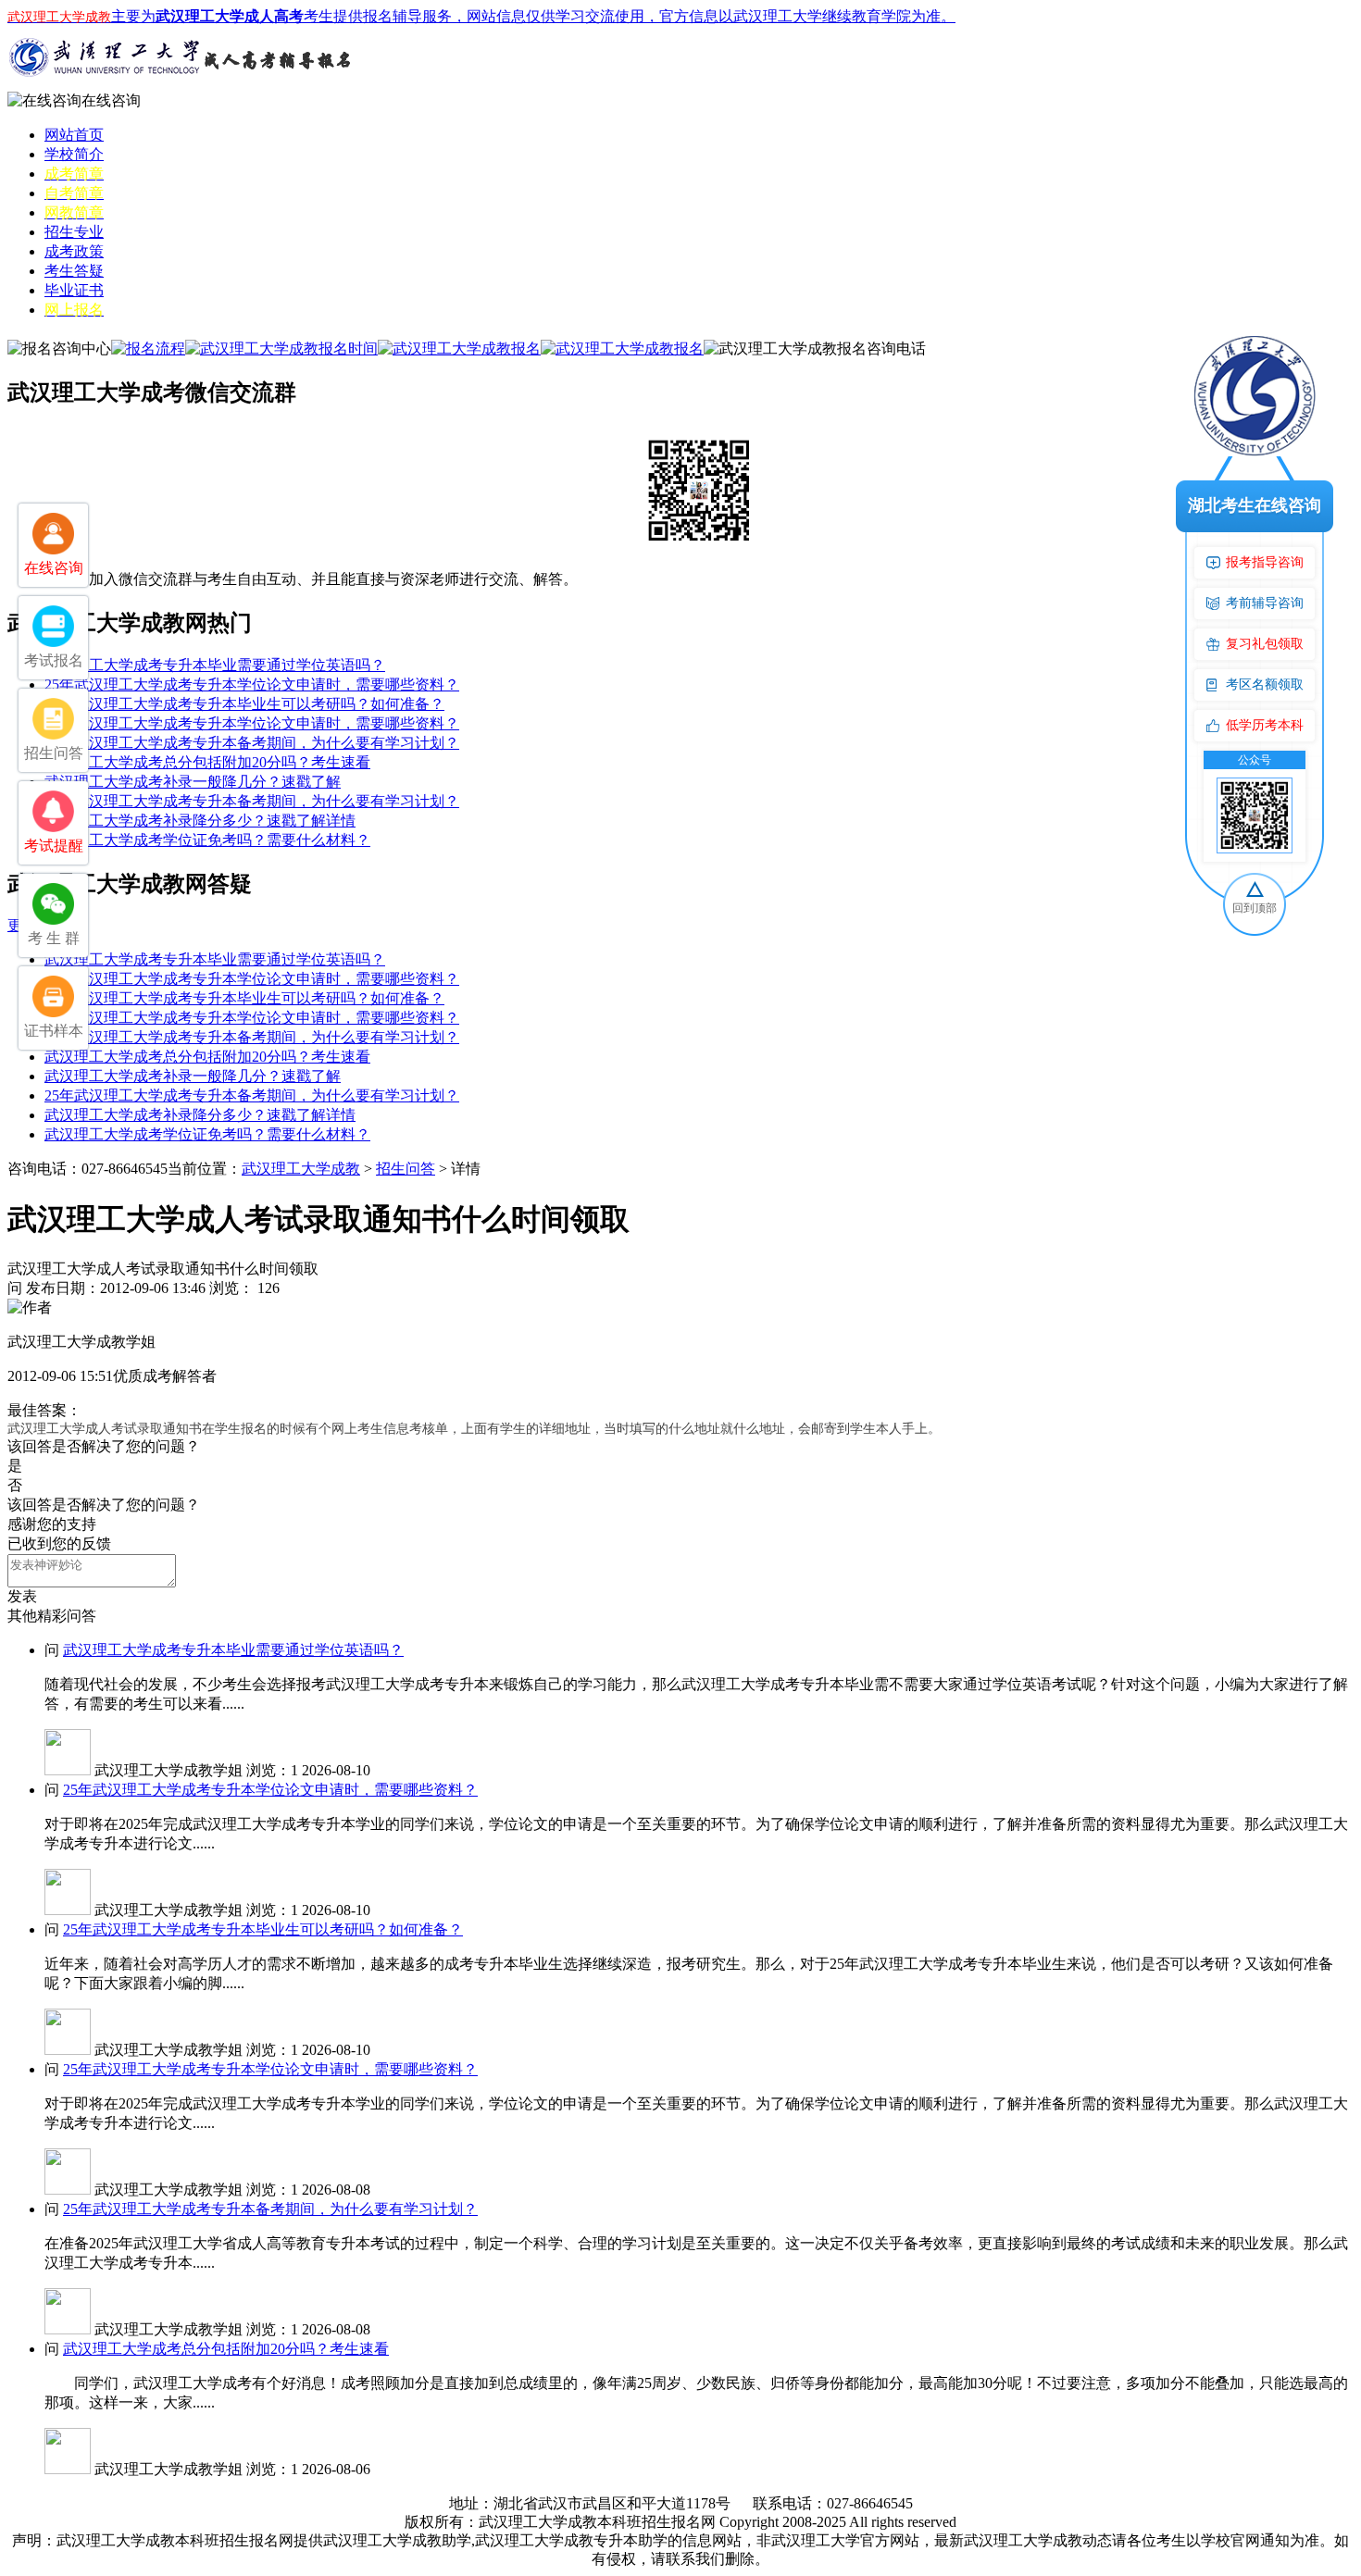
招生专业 (74, 232)
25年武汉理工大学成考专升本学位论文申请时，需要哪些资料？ (252, 684)
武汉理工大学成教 (301, 1169)
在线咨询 (111, 100)
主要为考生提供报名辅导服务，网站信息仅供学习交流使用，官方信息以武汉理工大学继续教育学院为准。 (481, 16)
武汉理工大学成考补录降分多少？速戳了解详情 (200, 821)
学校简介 (74, 154)
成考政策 (74, 251)
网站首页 (74, 135)
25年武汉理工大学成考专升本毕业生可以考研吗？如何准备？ (244, 704)
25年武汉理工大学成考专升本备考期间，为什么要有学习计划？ (252, 743)
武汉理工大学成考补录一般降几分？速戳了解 (193, 782)
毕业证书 (74, 290)
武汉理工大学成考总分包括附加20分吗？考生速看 (207, 762)
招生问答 (406, 1169)
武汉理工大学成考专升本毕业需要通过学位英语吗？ (215, 665)
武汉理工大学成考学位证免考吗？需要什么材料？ (207, 840)
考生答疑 (74, 271)
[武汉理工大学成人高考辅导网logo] (183, 87)
